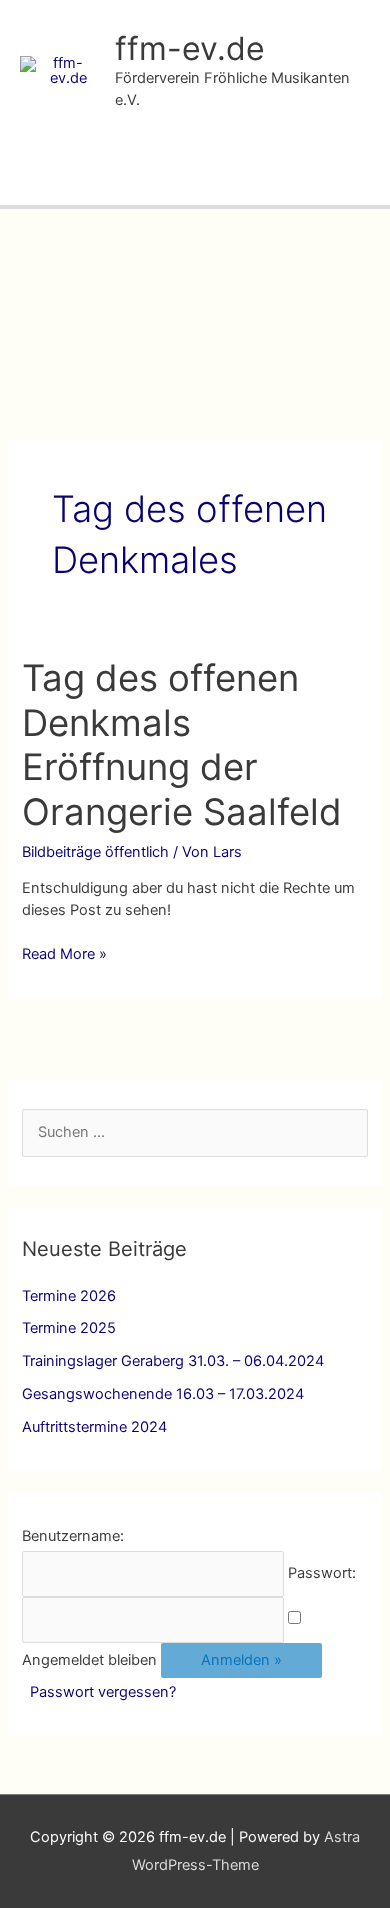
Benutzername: (73, 1536)
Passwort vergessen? (103, 1692)
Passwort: (322, 1573)
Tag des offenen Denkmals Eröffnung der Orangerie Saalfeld (182, 745)
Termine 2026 (69, 1296)
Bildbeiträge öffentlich (95, 852)
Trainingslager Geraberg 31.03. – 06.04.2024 (173, 1361)
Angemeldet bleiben (89, 1660)
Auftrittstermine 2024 (94, 1427)
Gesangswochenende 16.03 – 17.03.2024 (163, 1394)
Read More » (64, 955)
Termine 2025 (69, 1328)
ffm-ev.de (190, 48)
